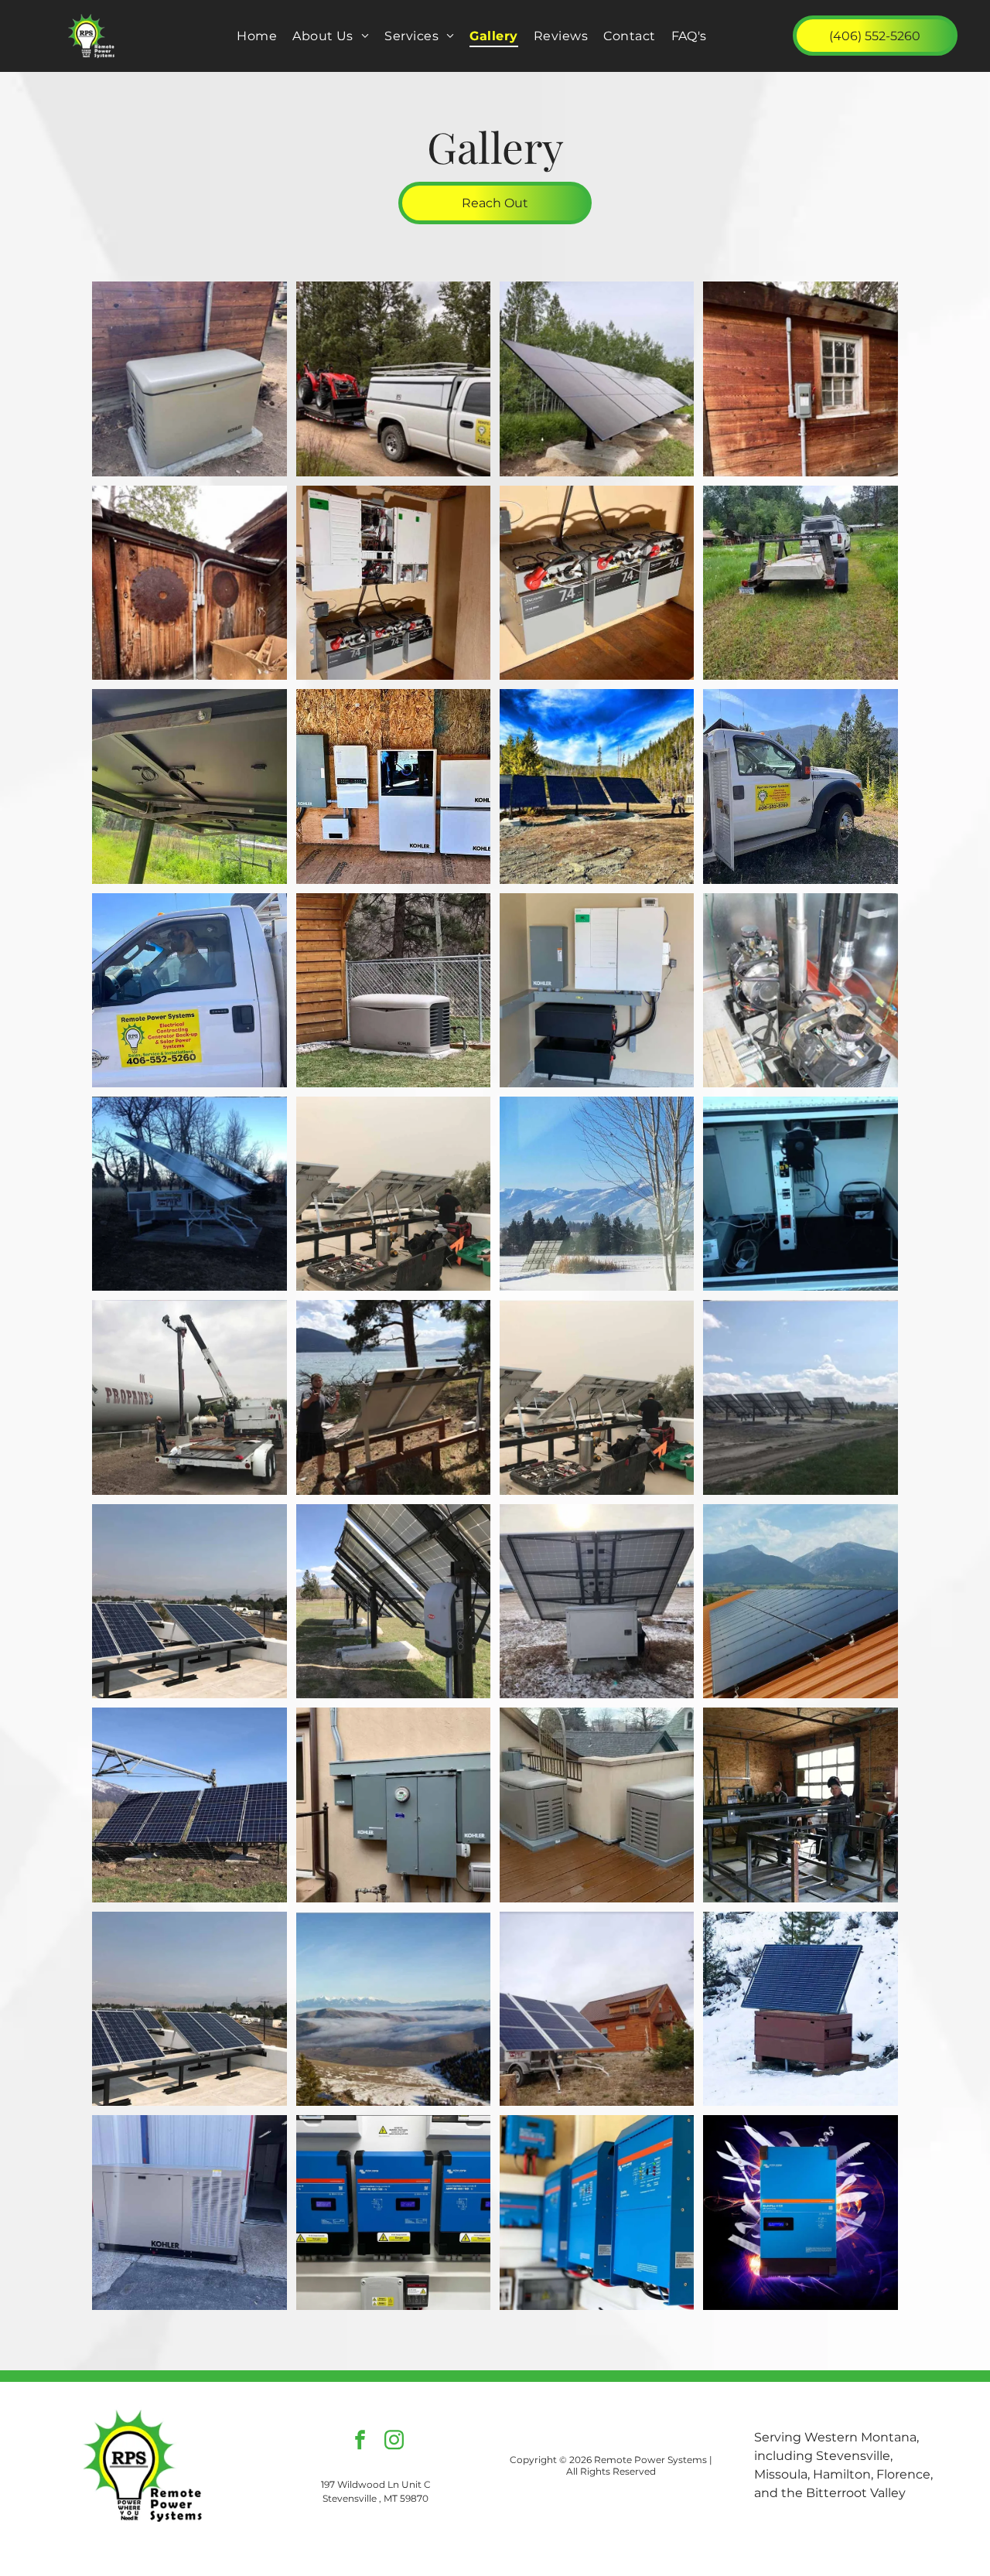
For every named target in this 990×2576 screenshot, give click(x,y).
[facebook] (360, 2442)
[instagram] (394, 2442)
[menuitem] (257, 36)
